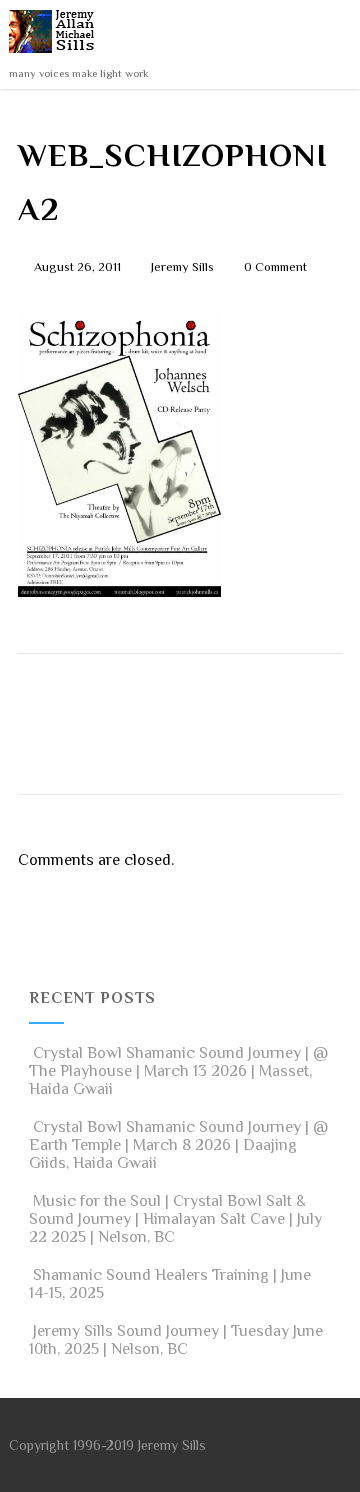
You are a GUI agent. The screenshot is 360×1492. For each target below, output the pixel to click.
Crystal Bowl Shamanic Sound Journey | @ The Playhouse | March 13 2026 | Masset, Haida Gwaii (178, 1071)
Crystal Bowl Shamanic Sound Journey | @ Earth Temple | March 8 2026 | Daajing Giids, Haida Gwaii (178, 1145)
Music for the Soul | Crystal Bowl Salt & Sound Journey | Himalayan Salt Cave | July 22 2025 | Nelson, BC (175, 1219)
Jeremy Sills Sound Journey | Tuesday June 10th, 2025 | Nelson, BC (176, 1340)
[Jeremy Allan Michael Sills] (55, 58)
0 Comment (275, 266)
